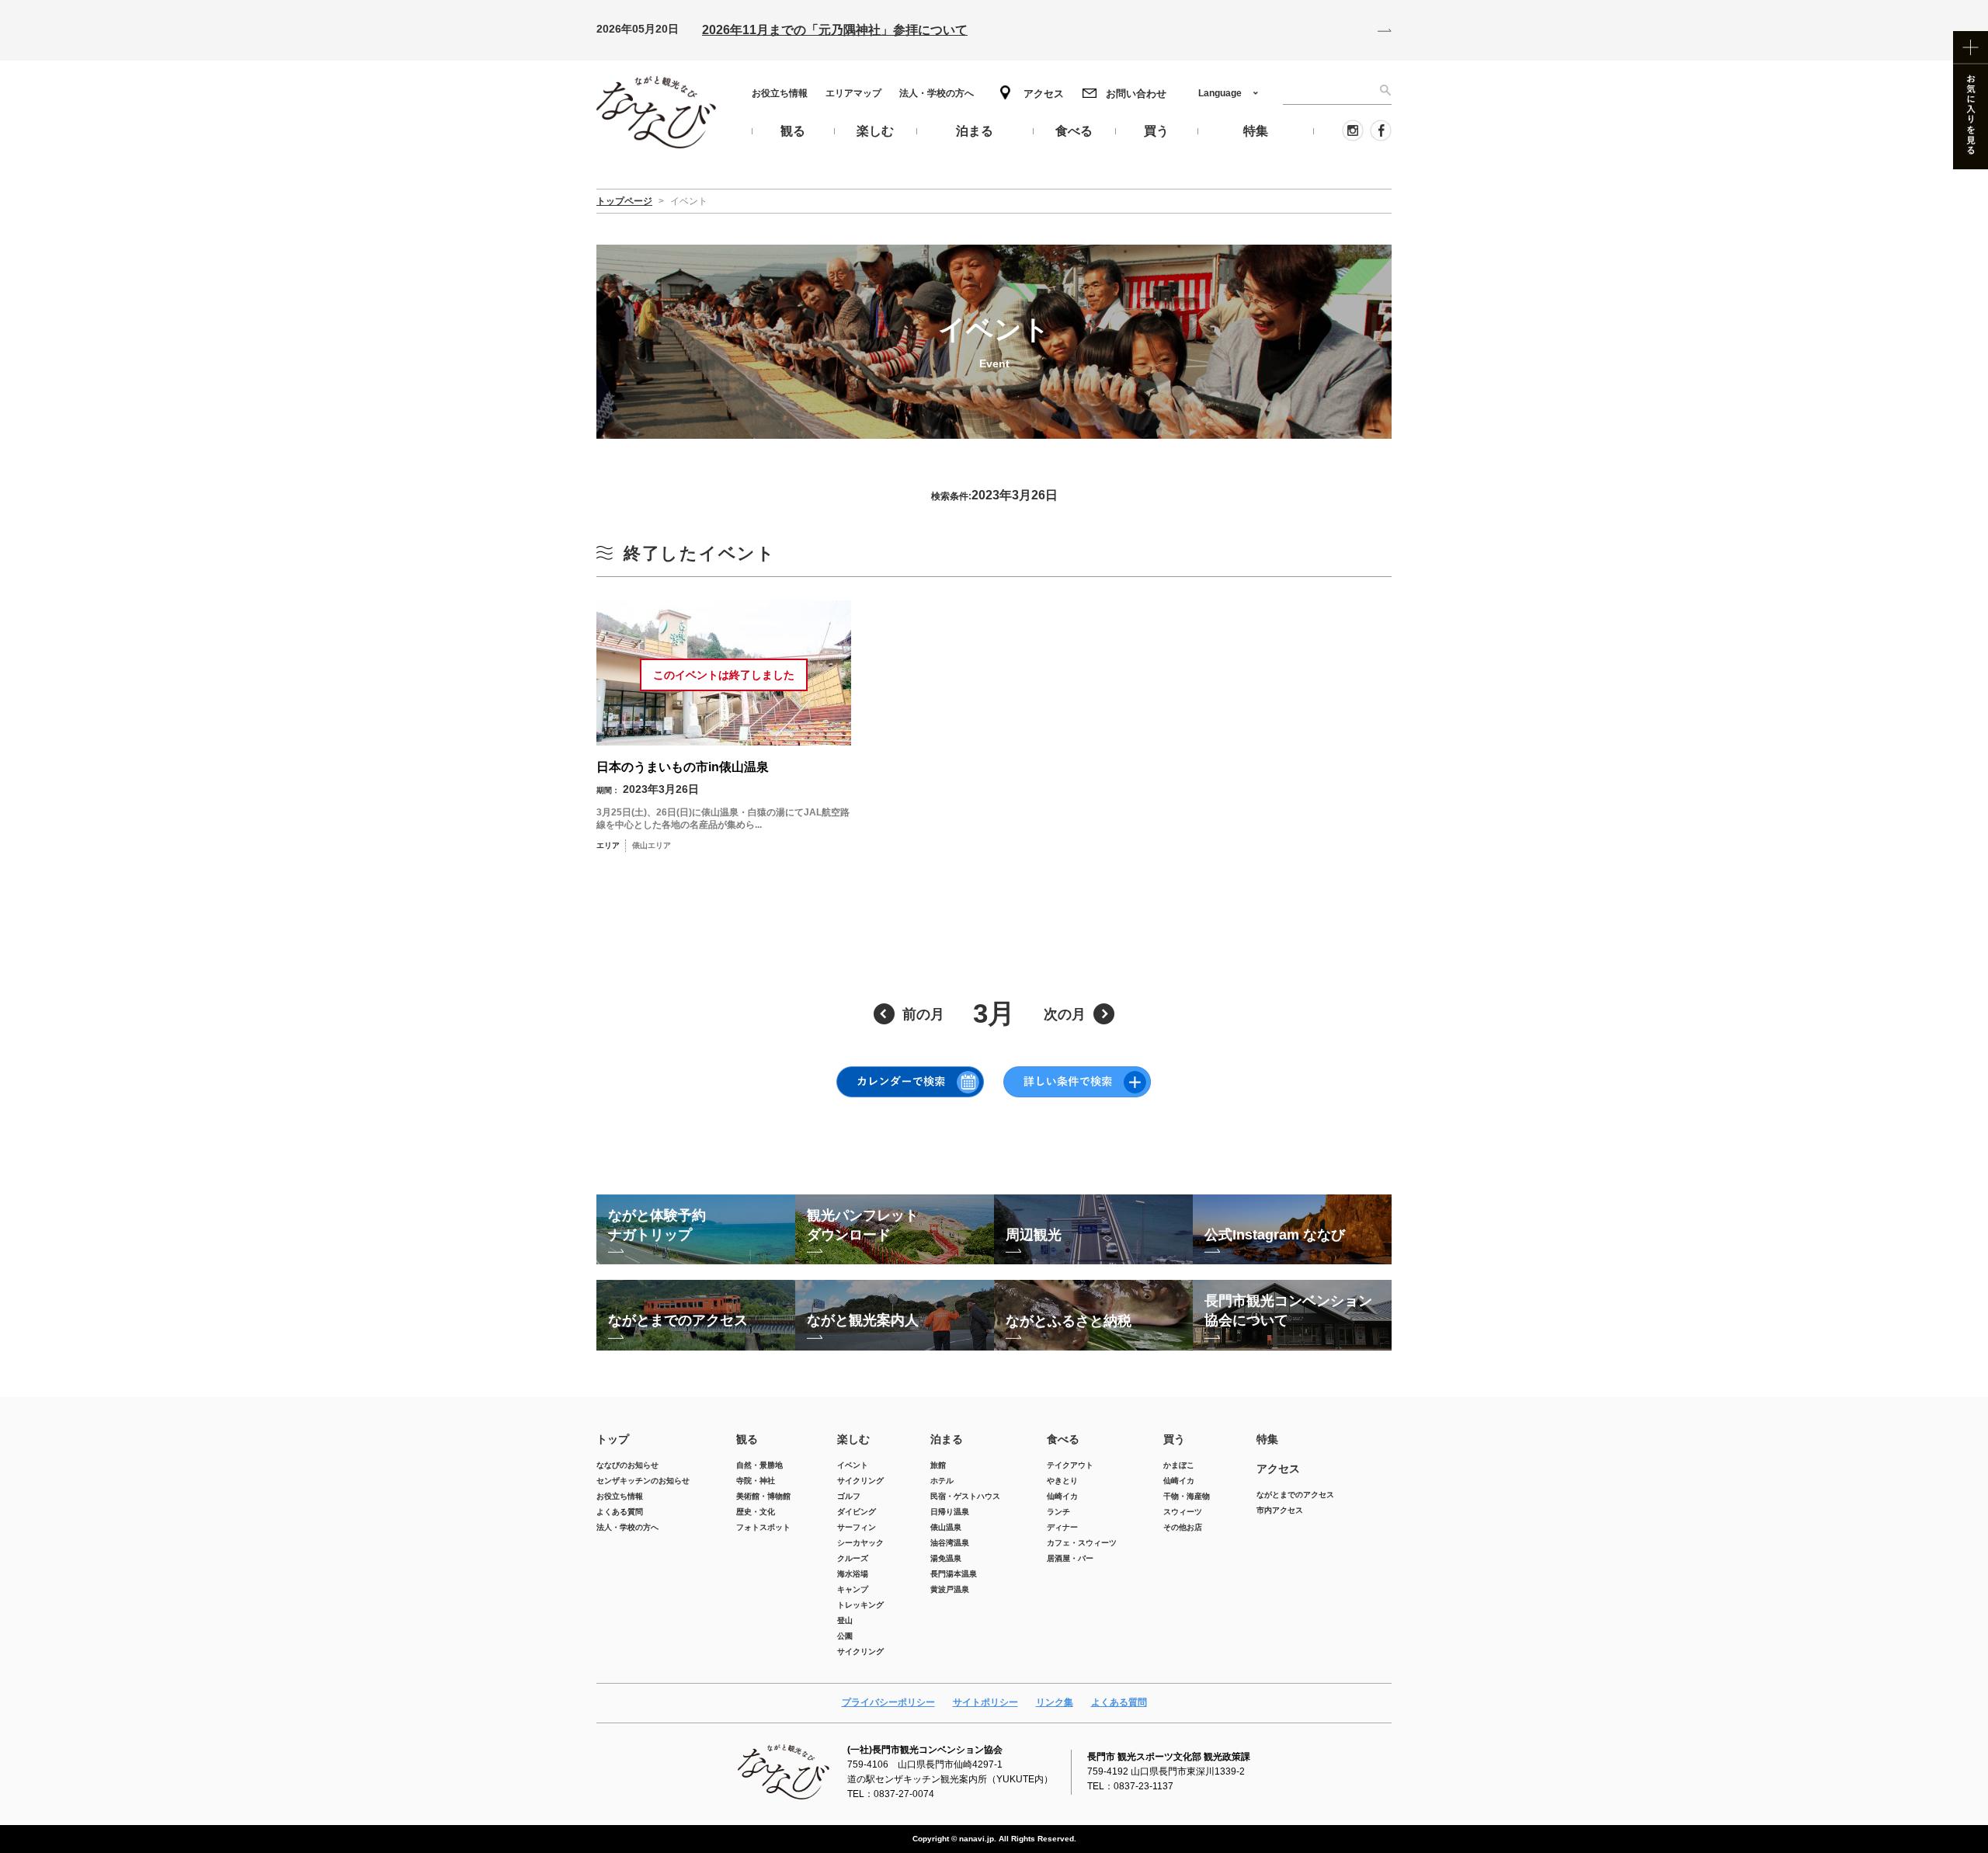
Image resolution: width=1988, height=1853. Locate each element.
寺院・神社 (756, 1481)
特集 (1267, 1439)
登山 (845, 1620)
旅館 (938, 1465)
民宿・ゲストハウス (965, 1496)
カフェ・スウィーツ (1082, 1543)
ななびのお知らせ (627, 1465)
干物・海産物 (1187, 1496)
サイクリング (860, 1481)
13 (994, 944)
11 (863, 944)
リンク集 (1055, 1702)
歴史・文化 (756, 1512)
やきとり (1062, 1481)
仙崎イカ (1062, 1496)
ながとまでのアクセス (1295, 1495)
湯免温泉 (946, 1558)
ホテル (942, 1481)
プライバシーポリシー (888, 1702)
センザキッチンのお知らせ (643, 1481)
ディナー (1062, 1527)
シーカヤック (860, 1543)
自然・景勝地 (759, 1465)
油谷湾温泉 (950, 1543)
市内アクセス (1280, 1510)
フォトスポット (763, 1527)
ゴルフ (849, 1496)
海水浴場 (853, 1574)
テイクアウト (1070, 1465)
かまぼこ (1179, 1465)
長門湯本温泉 (954, 1574)
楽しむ (853, 1439)
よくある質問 (620, 1512)
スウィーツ (1183, 1512)
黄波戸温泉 (950, 1589)
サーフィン (857, 1527)
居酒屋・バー (1070, 1558)
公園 (845, 1636)
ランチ (1058, 1512)
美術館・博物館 (763, 1496)
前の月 (923, 1014)
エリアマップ (853, 93)
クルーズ (853, 1558)
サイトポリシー (985, 1702)
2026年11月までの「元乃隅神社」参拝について (835, 30)
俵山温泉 (946, 1527)
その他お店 (1183, 1527)
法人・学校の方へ (937, 93)
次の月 (1065, 1014)
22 (1125, 985)
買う (1174, 1439)
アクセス (1044, 94)
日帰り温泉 (950, 1512)
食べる (1063, 1439)
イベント (853, 1465)
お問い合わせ (1136, 94)
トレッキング (860, 1605)
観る (747, 1439)
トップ (613, 1439)
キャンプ (853, 1589)
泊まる (947, 1439)
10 (798, 944)
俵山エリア (1212, 944)
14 (1059, 944)
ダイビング (857, 1512)
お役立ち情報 (780, 93)
